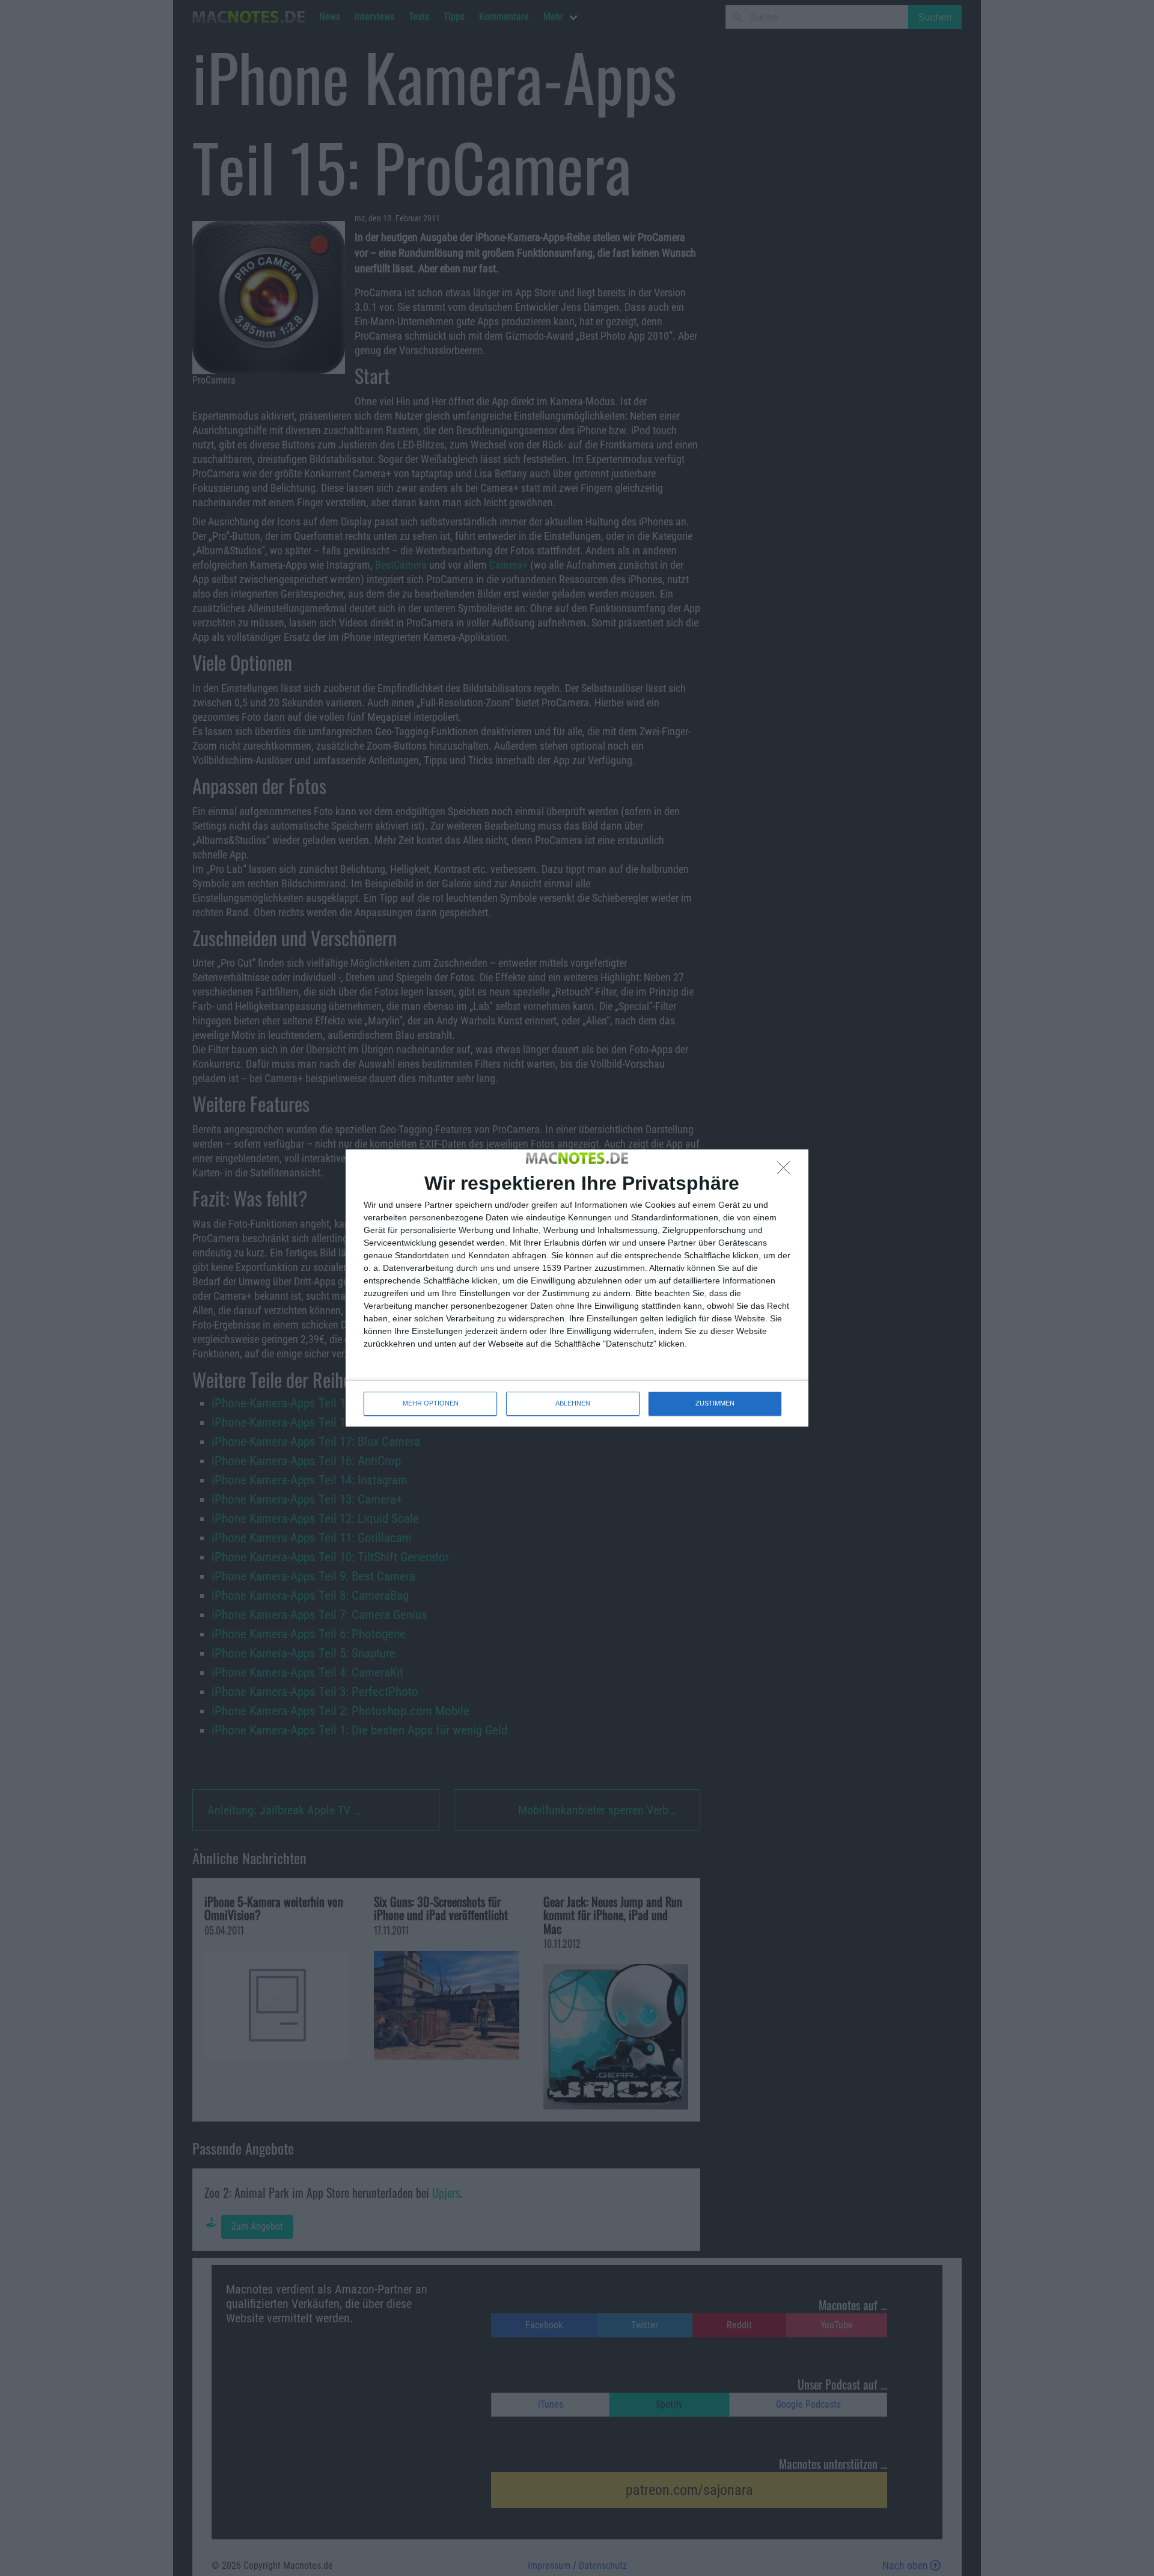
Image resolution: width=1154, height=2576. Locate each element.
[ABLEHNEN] (787, 1171)
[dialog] (577, 1288)
